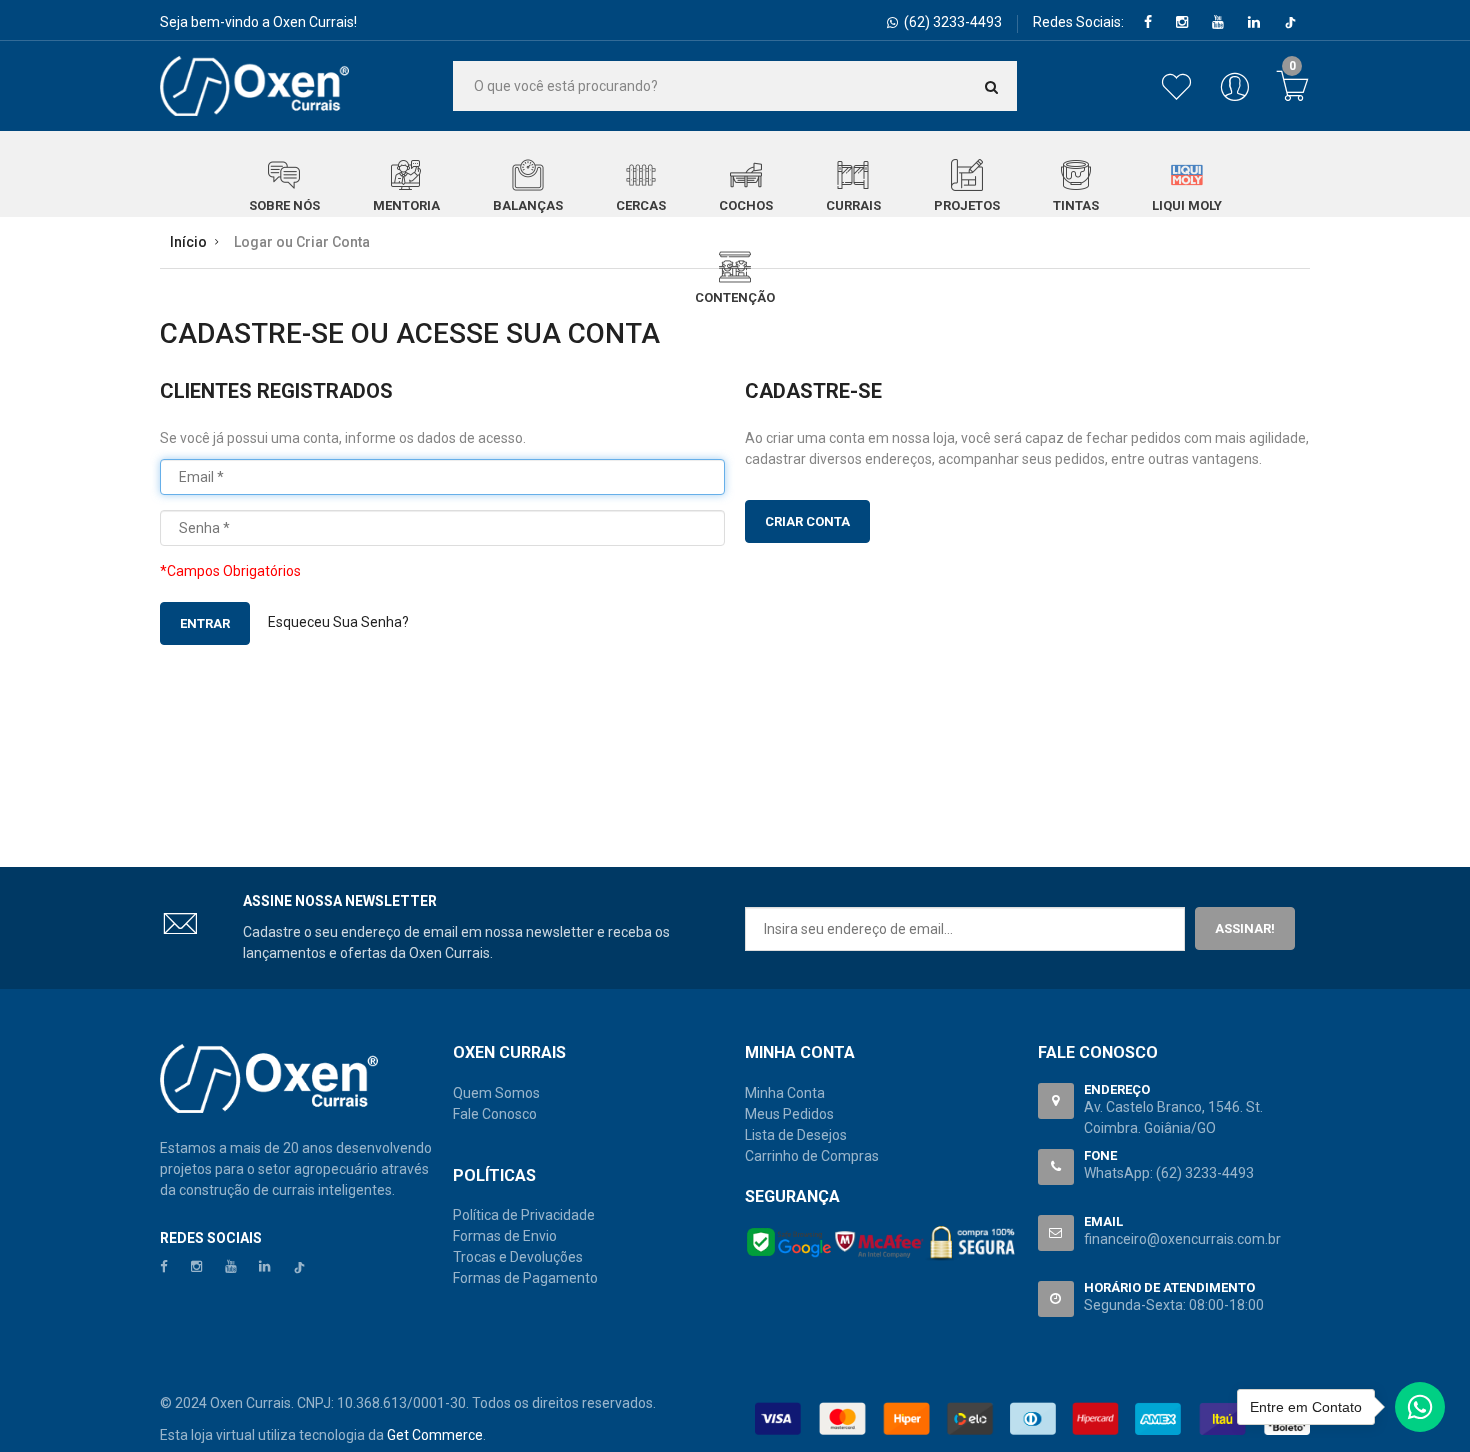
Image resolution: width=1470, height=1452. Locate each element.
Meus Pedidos (789, 1114)
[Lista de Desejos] (1180, 97)
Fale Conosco (495, 1114)
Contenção (735, 297)
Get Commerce (435, 1435)
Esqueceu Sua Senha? (338, 622)
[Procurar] (991, 86)
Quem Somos (496, 1093)
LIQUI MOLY (1187, 205)
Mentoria (406, 205)
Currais (853, 205)
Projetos (967, 205)
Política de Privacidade (524, 1215)
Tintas (1076, 205)
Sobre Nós (284, 205)
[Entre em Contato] (1420, 1412)
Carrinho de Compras (812, 1156)
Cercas (641, 205)
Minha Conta (785, 1093)
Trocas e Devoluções (518, 1257)
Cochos (746, 205)
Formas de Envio (505, 1236)
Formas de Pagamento (525, 1278)
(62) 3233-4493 (1205, 1173)
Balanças (528, 205)
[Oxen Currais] (254, 86)
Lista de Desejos (796, 1135)
